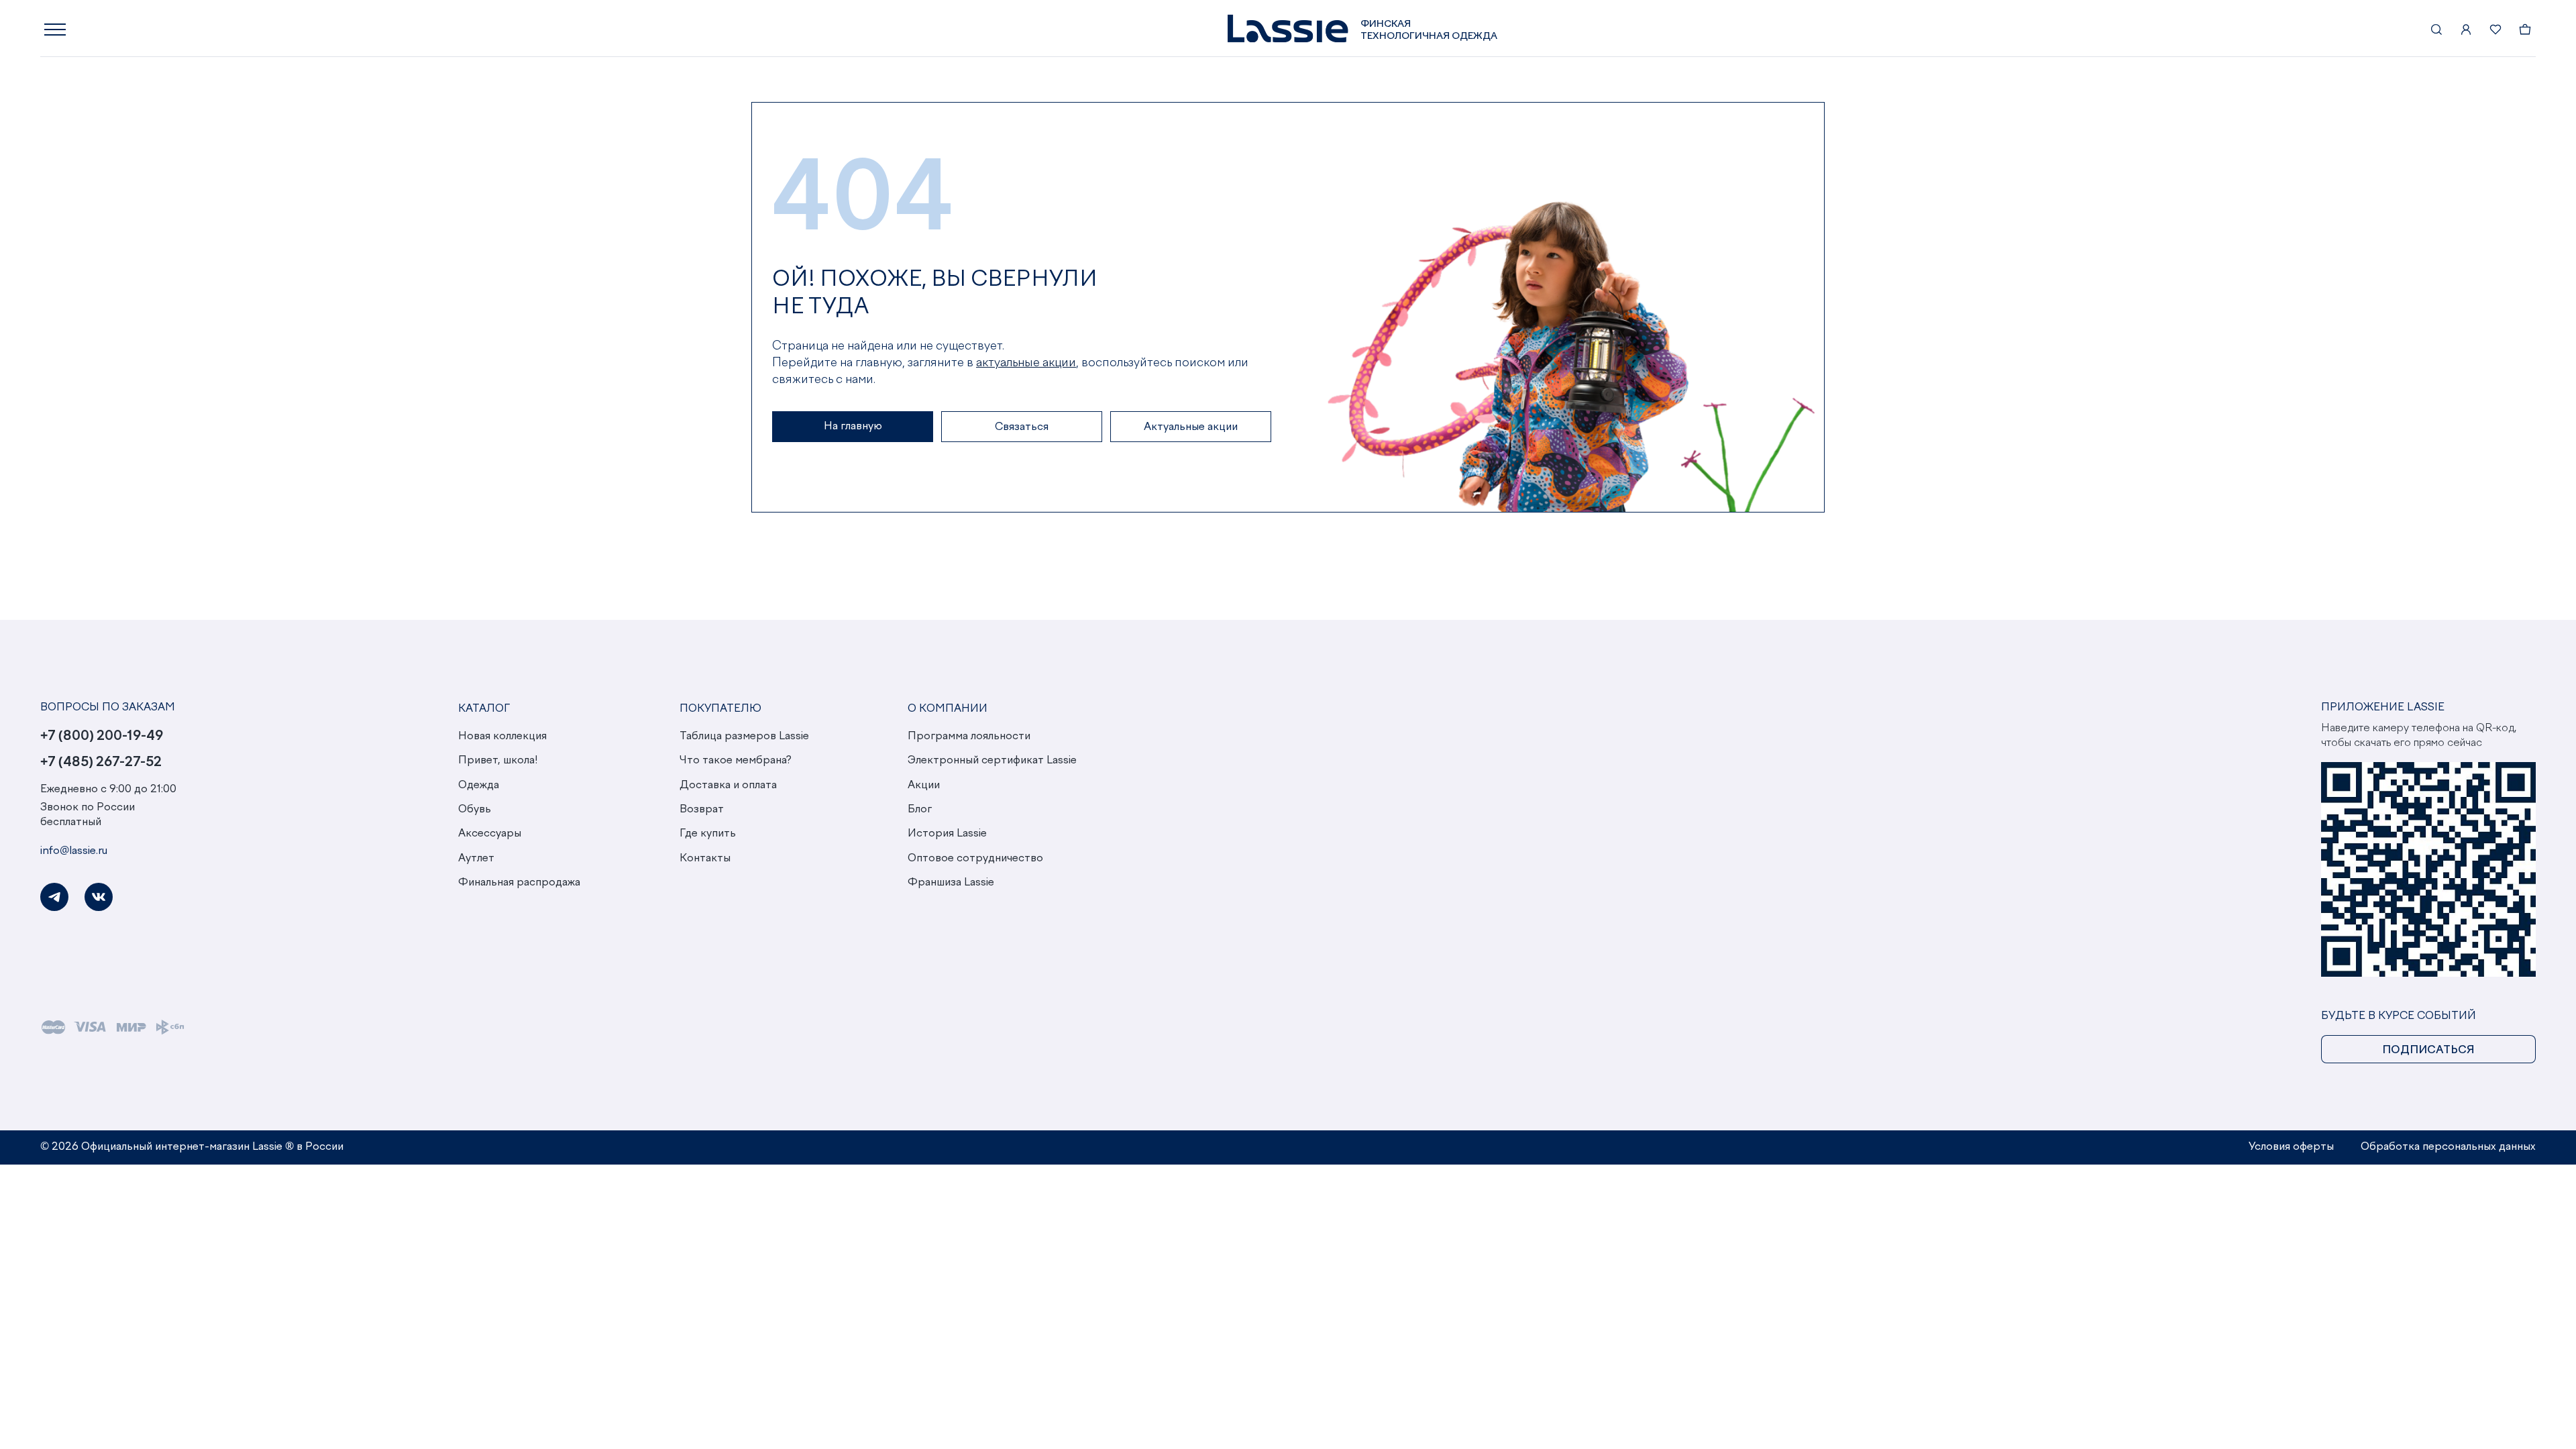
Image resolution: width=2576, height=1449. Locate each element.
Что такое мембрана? (736, 761)
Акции (924, 786)
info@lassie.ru (74, 851)
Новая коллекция (502, 737)
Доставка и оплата (728, 786)
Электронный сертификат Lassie (992, 761)
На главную (853, 427)
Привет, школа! (498, 761)
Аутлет (476, 859)
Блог (920, 810)
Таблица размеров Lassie (744, 737)
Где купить (708, 834)
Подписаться (2428, 1051)
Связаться (1022, 427)
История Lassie (947, 834)
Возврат (702, 810)
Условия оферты (2291, 1147)
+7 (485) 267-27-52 (101, 762)
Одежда (479, 786)
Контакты (705, 859)
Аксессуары (490, 834)
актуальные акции (1026, 363)
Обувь (475, 810)
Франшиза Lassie (951, 883)
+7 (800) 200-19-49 (102, 736)
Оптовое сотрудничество (975, 859)
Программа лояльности (969, 737)
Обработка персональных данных (2448, 1147)
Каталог (484, 709)
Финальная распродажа (519, 883)
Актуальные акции (1191, 427)
